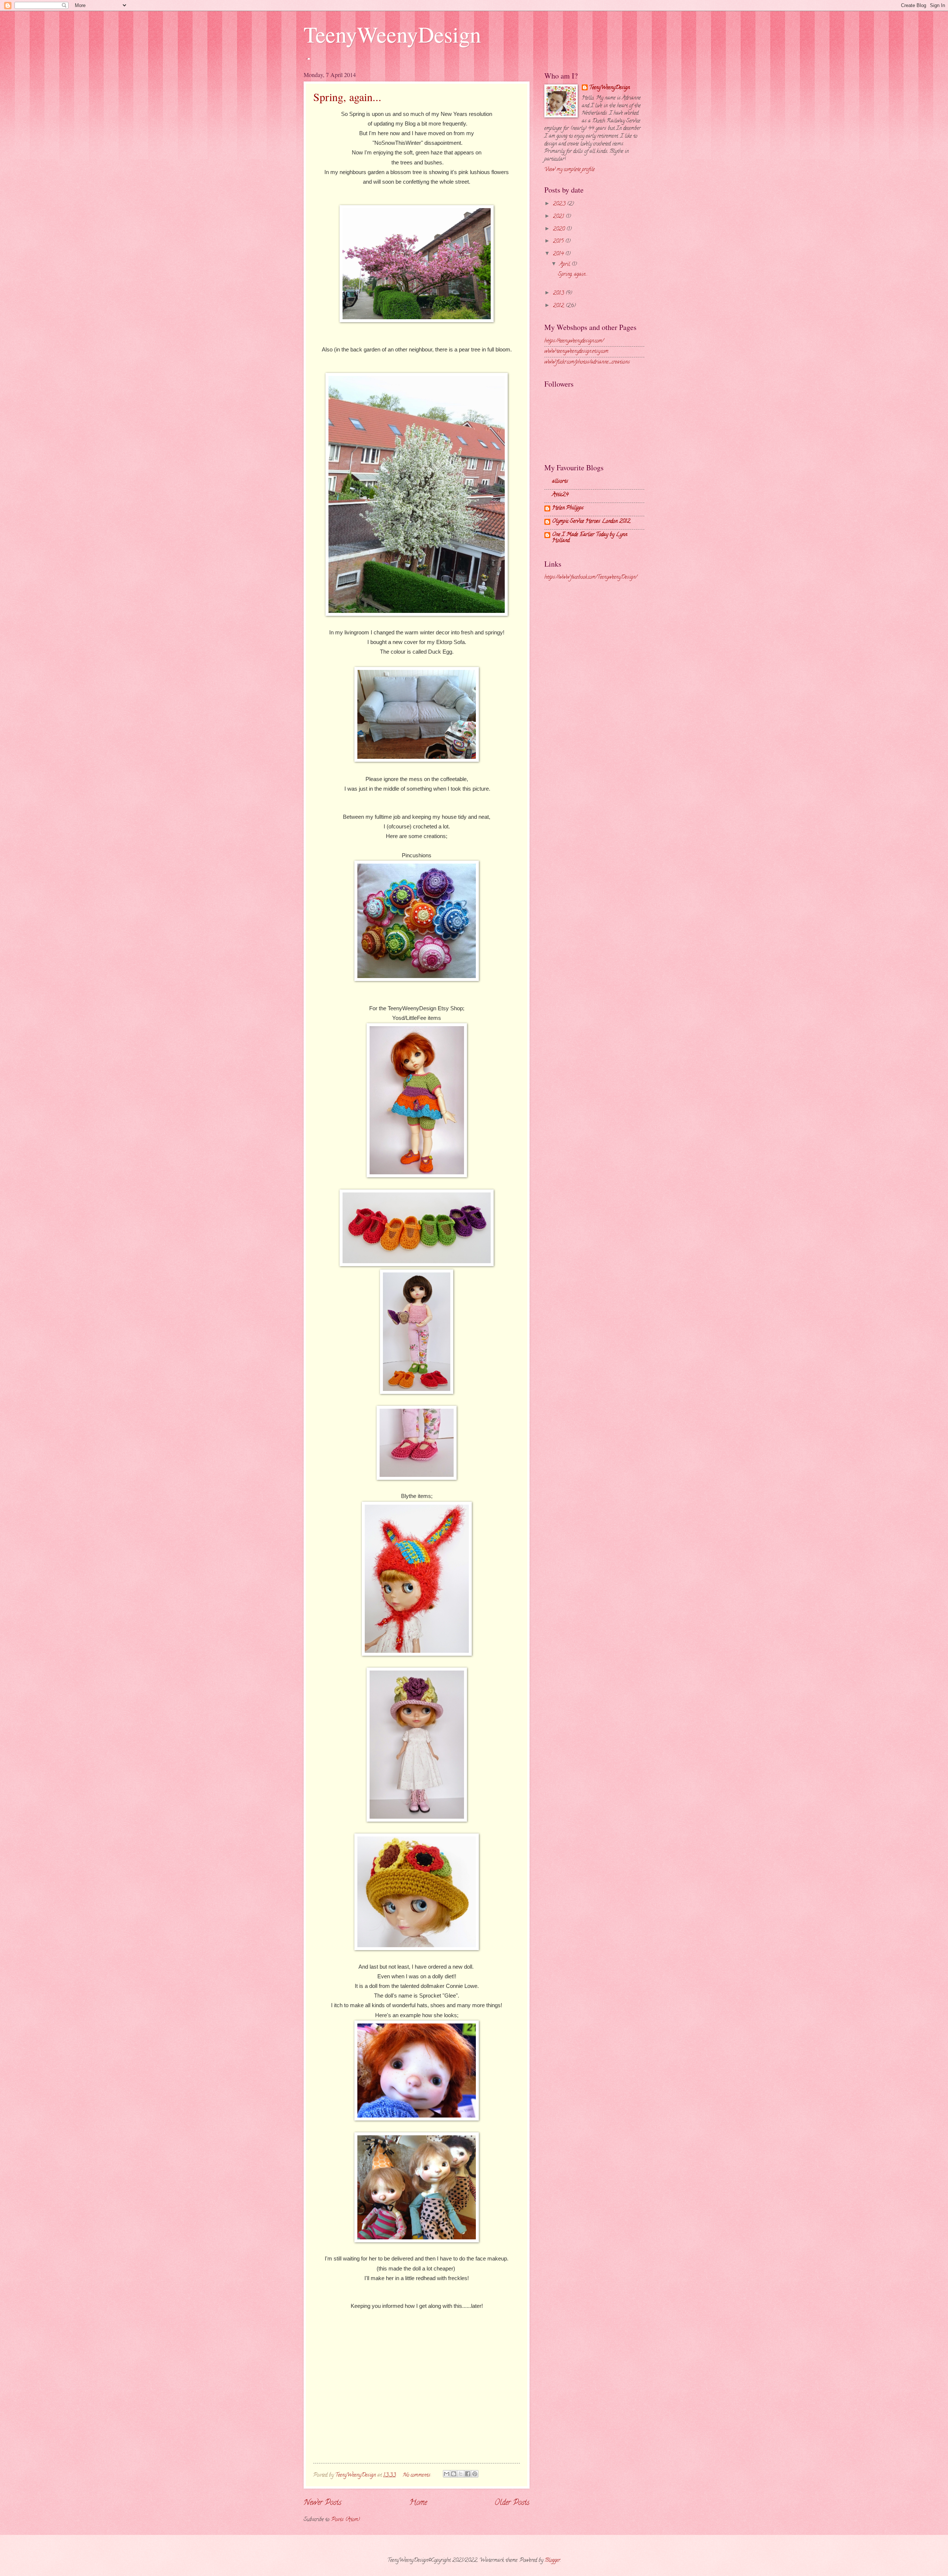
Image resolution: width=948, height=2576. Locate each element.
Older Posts (512, 2503)
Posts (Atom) (346, 2520)
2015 (559, 242)
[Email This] (447, 2474)
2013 (559, 293)
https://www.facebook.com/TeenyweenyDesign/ (591, 578)
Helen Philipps (568, 508)
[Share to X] (461, 2474)
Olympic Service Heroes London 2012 (591, 522)
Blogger (553, 2561)
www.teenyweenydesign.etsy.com (576, 352)
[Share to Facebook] (468, 2474)
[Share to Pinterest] (475, 2474)
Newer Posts (323, 2503)
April (565, 265)
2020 (560, 229)
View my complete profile (570, 170)
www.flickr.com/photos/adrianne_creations (587, 362)
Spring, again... (347, 97)
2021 (559, 217)
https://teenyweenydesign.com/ (574, 341)
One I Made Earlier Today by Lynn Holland (590, 538)
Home (418, 2503)
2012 (559, 306)
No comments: (418, 2475)
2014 (559, 254)
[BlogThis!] (454, 2474)
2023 (560, 204)
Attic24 (560, 495)
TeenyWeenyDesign (392, 34)
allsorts (560, 482)
